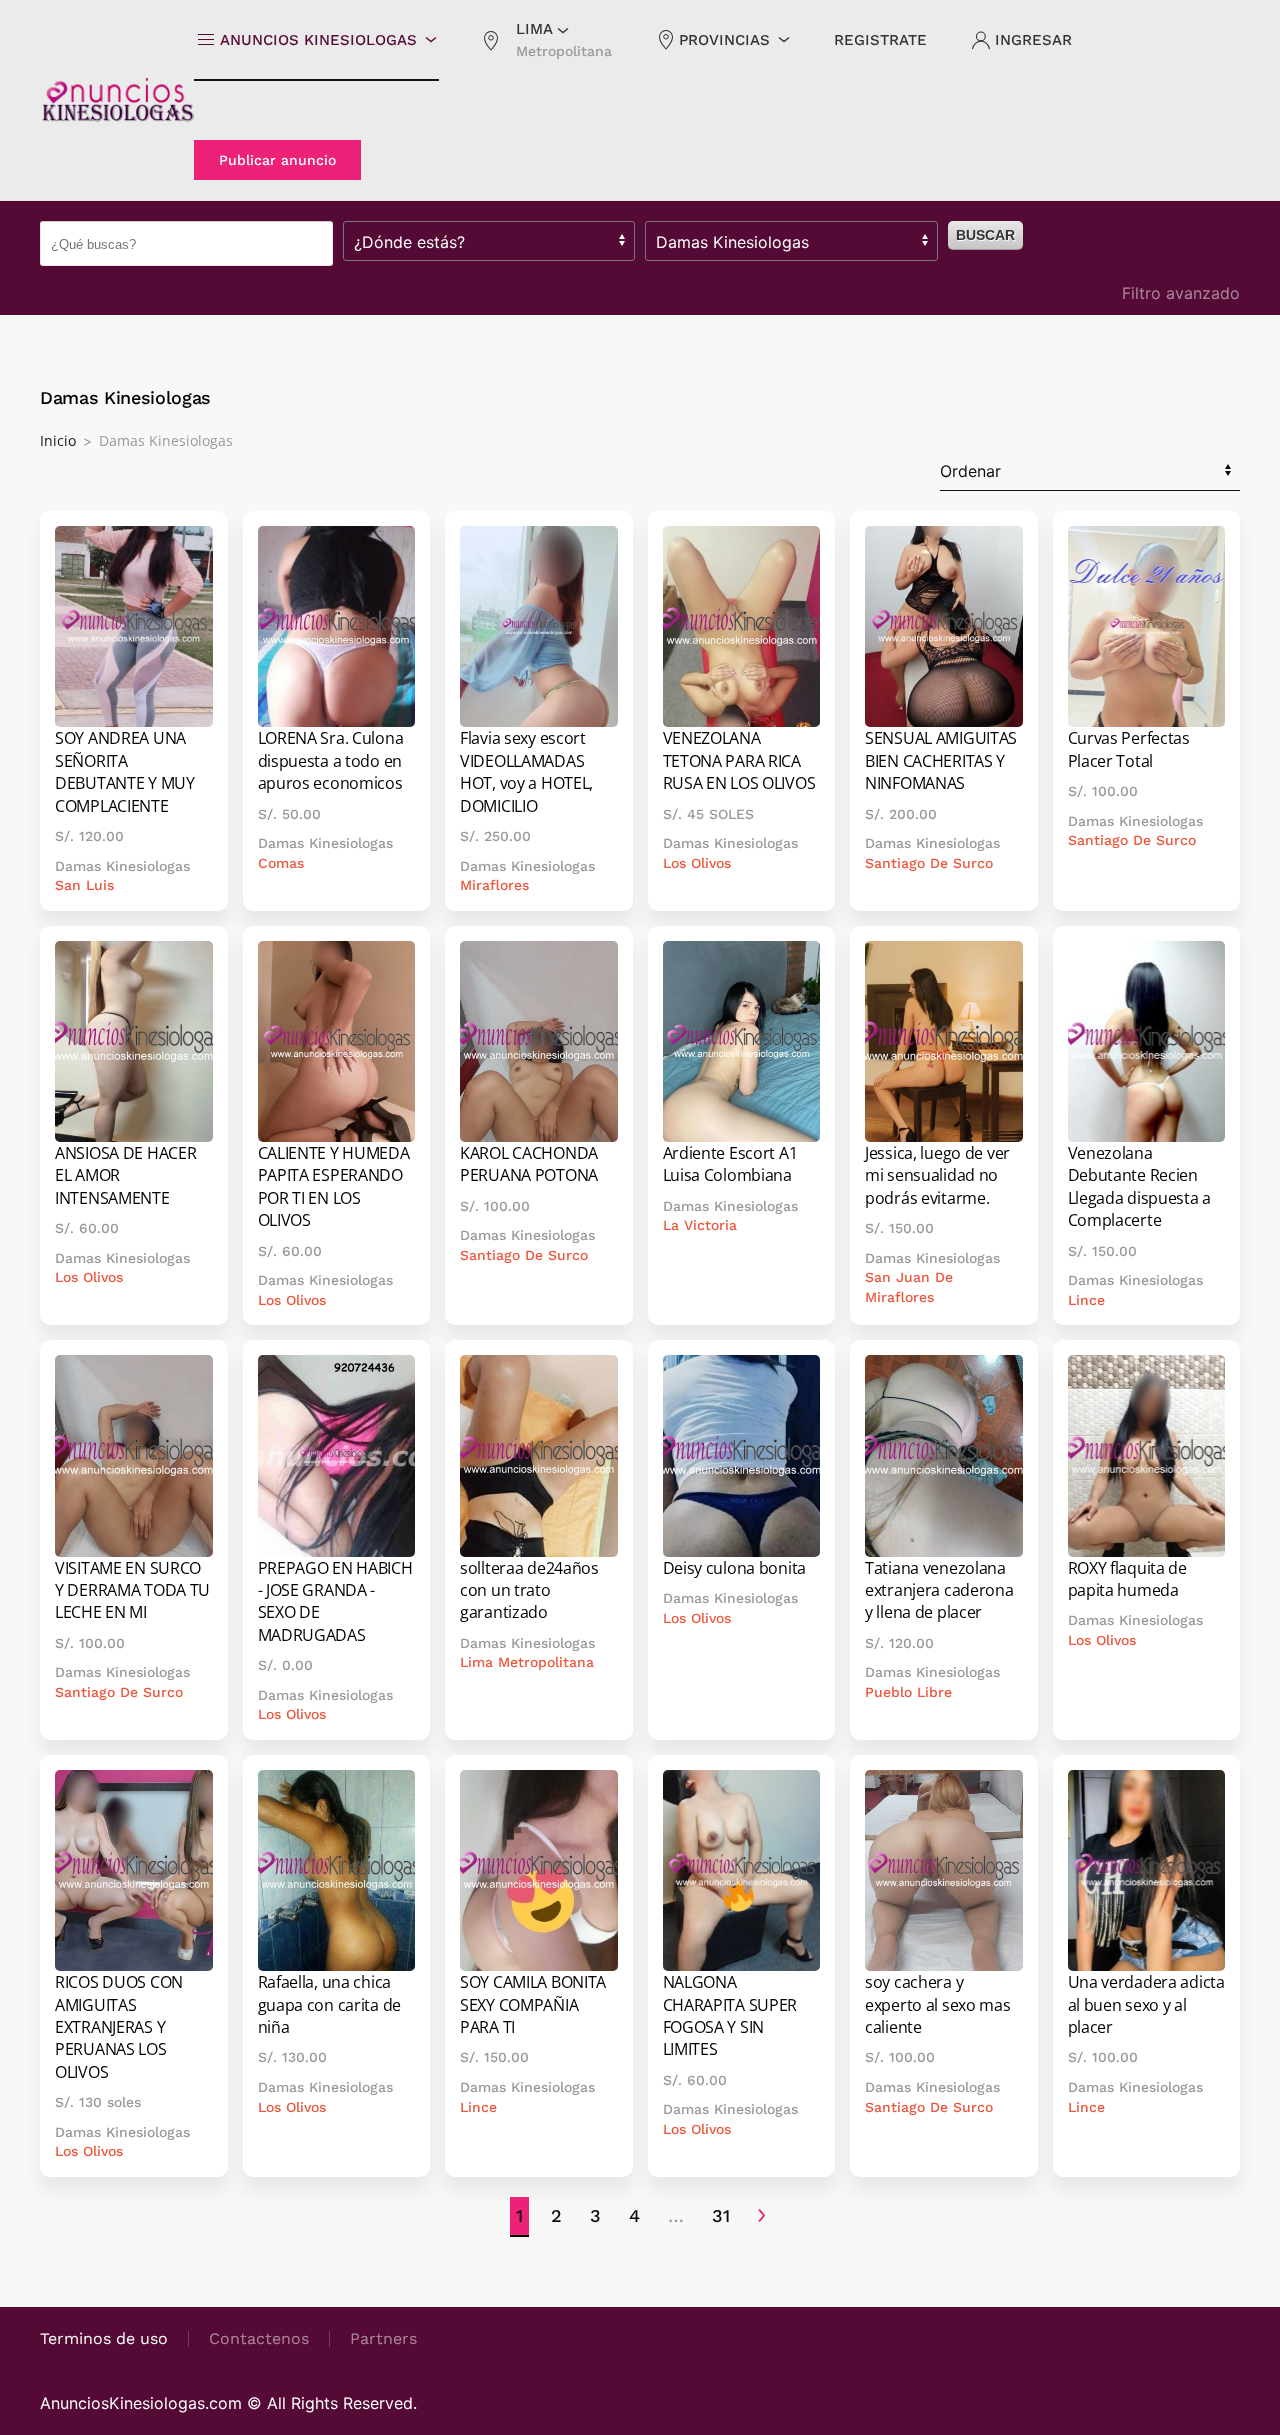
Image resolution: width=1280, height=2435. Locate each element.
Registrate (880, 40)
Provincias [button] (724, 40)
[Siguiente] (761, 2217)
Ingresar (1033, 40)
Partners (383, 2338)
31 (721, 2215)
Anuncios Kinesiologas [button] (318, 40)
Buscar (985, 235)
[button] (546, 40)
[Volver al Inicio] (117, 100)
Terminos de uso (104, 2338)
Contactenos (259, 2338)
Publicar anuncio (277, 160)
